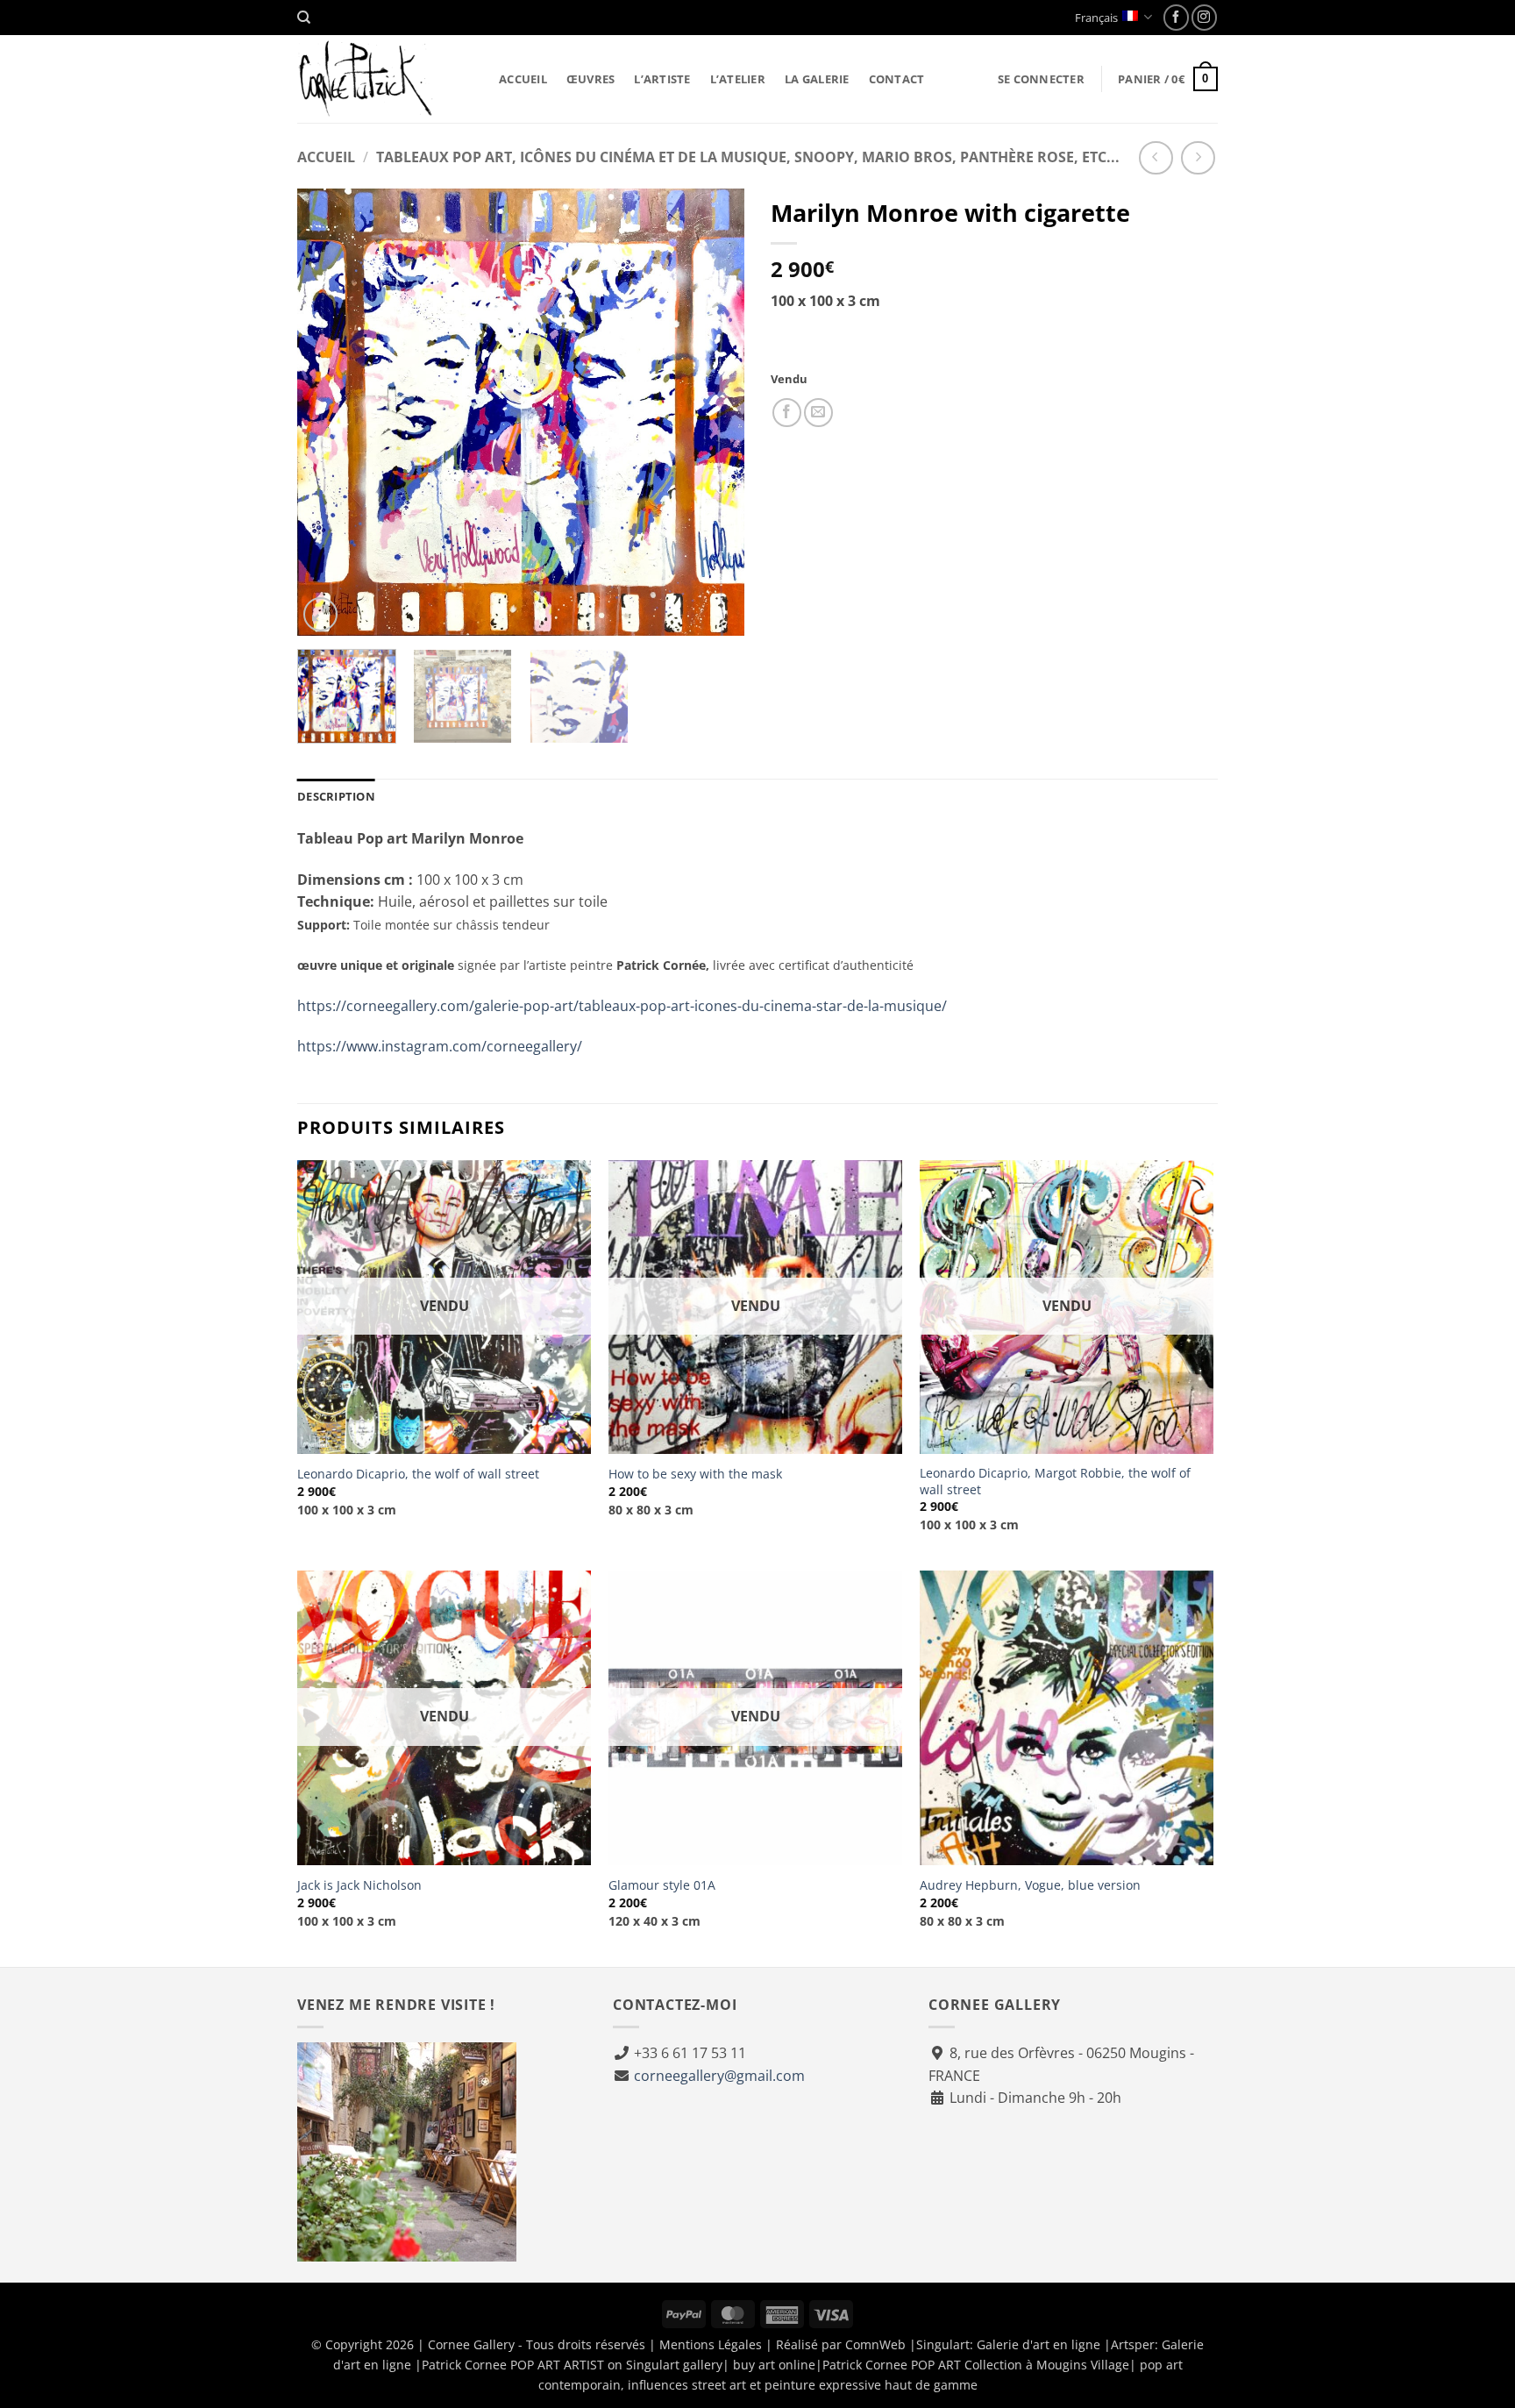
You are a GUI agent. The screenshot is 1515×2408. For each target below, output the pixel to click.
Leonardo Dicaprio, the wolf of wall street (418, 1474)
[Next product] (1156, 158)
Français (1096, 18)
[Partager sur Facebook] (787, 413)
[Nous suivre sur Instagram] (1204, 17)
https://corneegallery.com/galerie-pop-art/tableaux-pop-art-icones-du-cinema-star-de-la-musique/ (622, 1006)
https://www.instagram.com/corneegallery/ (440, 1046)
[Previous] (328, 412)
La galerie (817, 79)
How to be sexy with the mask (695, 1474)
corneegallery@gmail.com (719, 2076)
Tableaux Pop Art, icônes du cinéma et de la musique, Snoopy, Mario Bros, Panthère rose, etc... (748, 157)
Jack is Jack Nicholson (359, 1885)
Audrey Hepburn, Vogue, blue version (1030, 1885)
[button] (1041, 79)
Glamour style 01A (662, 1885)
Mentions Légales (711, 2344)
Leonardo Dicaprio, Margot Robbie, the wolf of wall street (1055, 1482)
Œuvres (591, 79)
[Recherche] (304, 18)
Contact (897, 79)
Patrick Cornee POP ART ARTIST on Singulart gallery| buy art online (619, 2365)
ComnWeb (875, 2344)
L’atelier (738, 79)
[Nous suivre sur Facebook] (1176, 17)
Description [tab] (336, 796)
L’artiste (662, 79)
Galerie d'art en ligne (1038, 2344)
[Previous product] (1198, 158)
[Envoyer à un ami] (818, 413)
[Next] (714, 412)
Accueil (523, 79)
